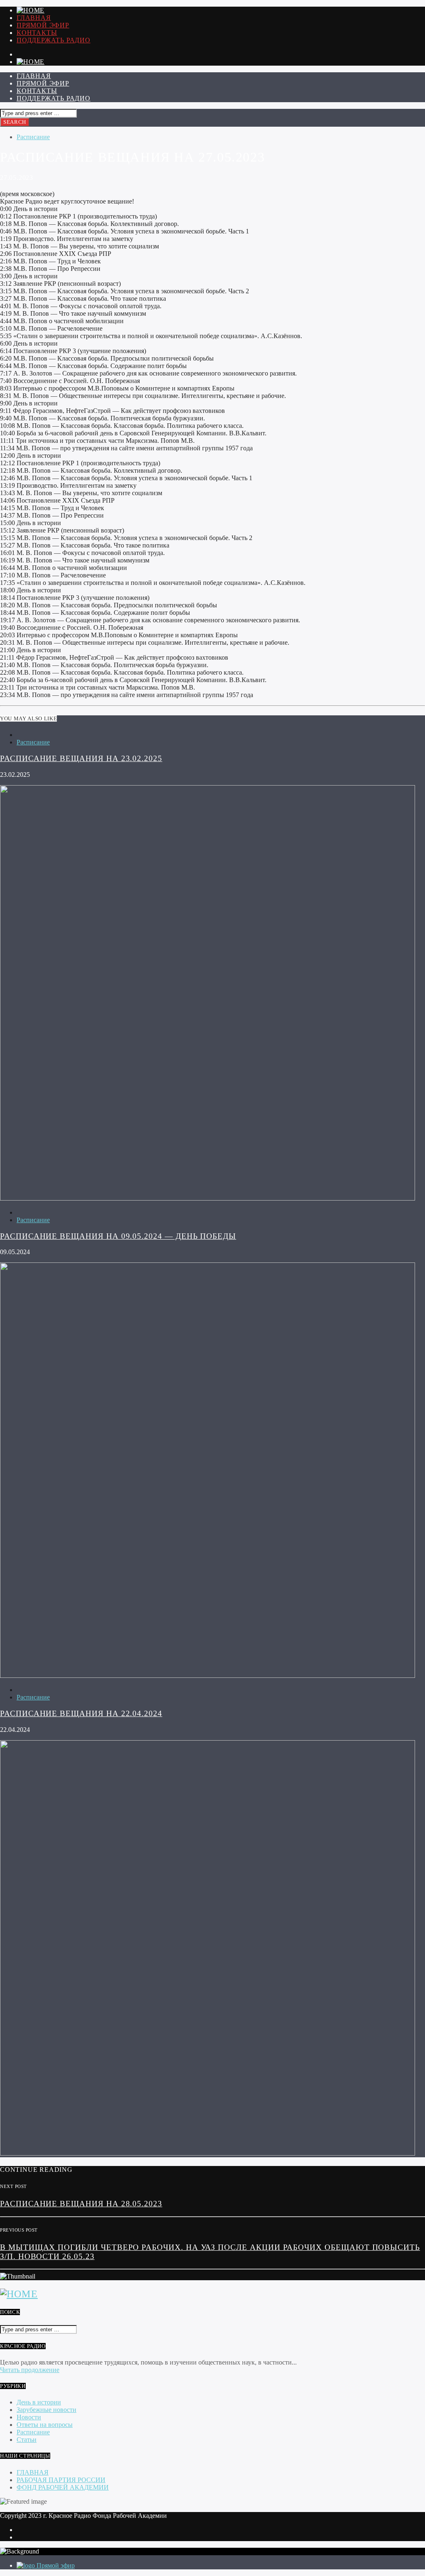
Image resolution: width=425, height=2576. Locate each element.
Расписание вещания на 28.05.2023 (81, 2204)
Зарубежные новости (46, 2410)
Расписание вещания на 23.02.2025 (81, 758)
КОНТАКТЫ (37, 33)
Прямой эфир (43, 25)
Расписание (33, 137)
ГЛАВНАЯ (34, 18)
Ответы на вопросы (45, 2425)
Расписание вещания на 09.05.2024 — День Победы (118, 1236)
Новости (29, 2417)
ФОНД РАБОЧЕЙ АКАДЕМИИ (63, 2487)
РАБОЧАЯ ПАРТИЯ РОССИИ (61, 2480)
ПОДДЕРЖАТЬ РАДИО (54, 40)
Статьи (27, 2440)
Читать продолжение (30, 2370)
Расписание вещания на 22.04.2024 (81, 1713)
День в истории (39, 2402)
